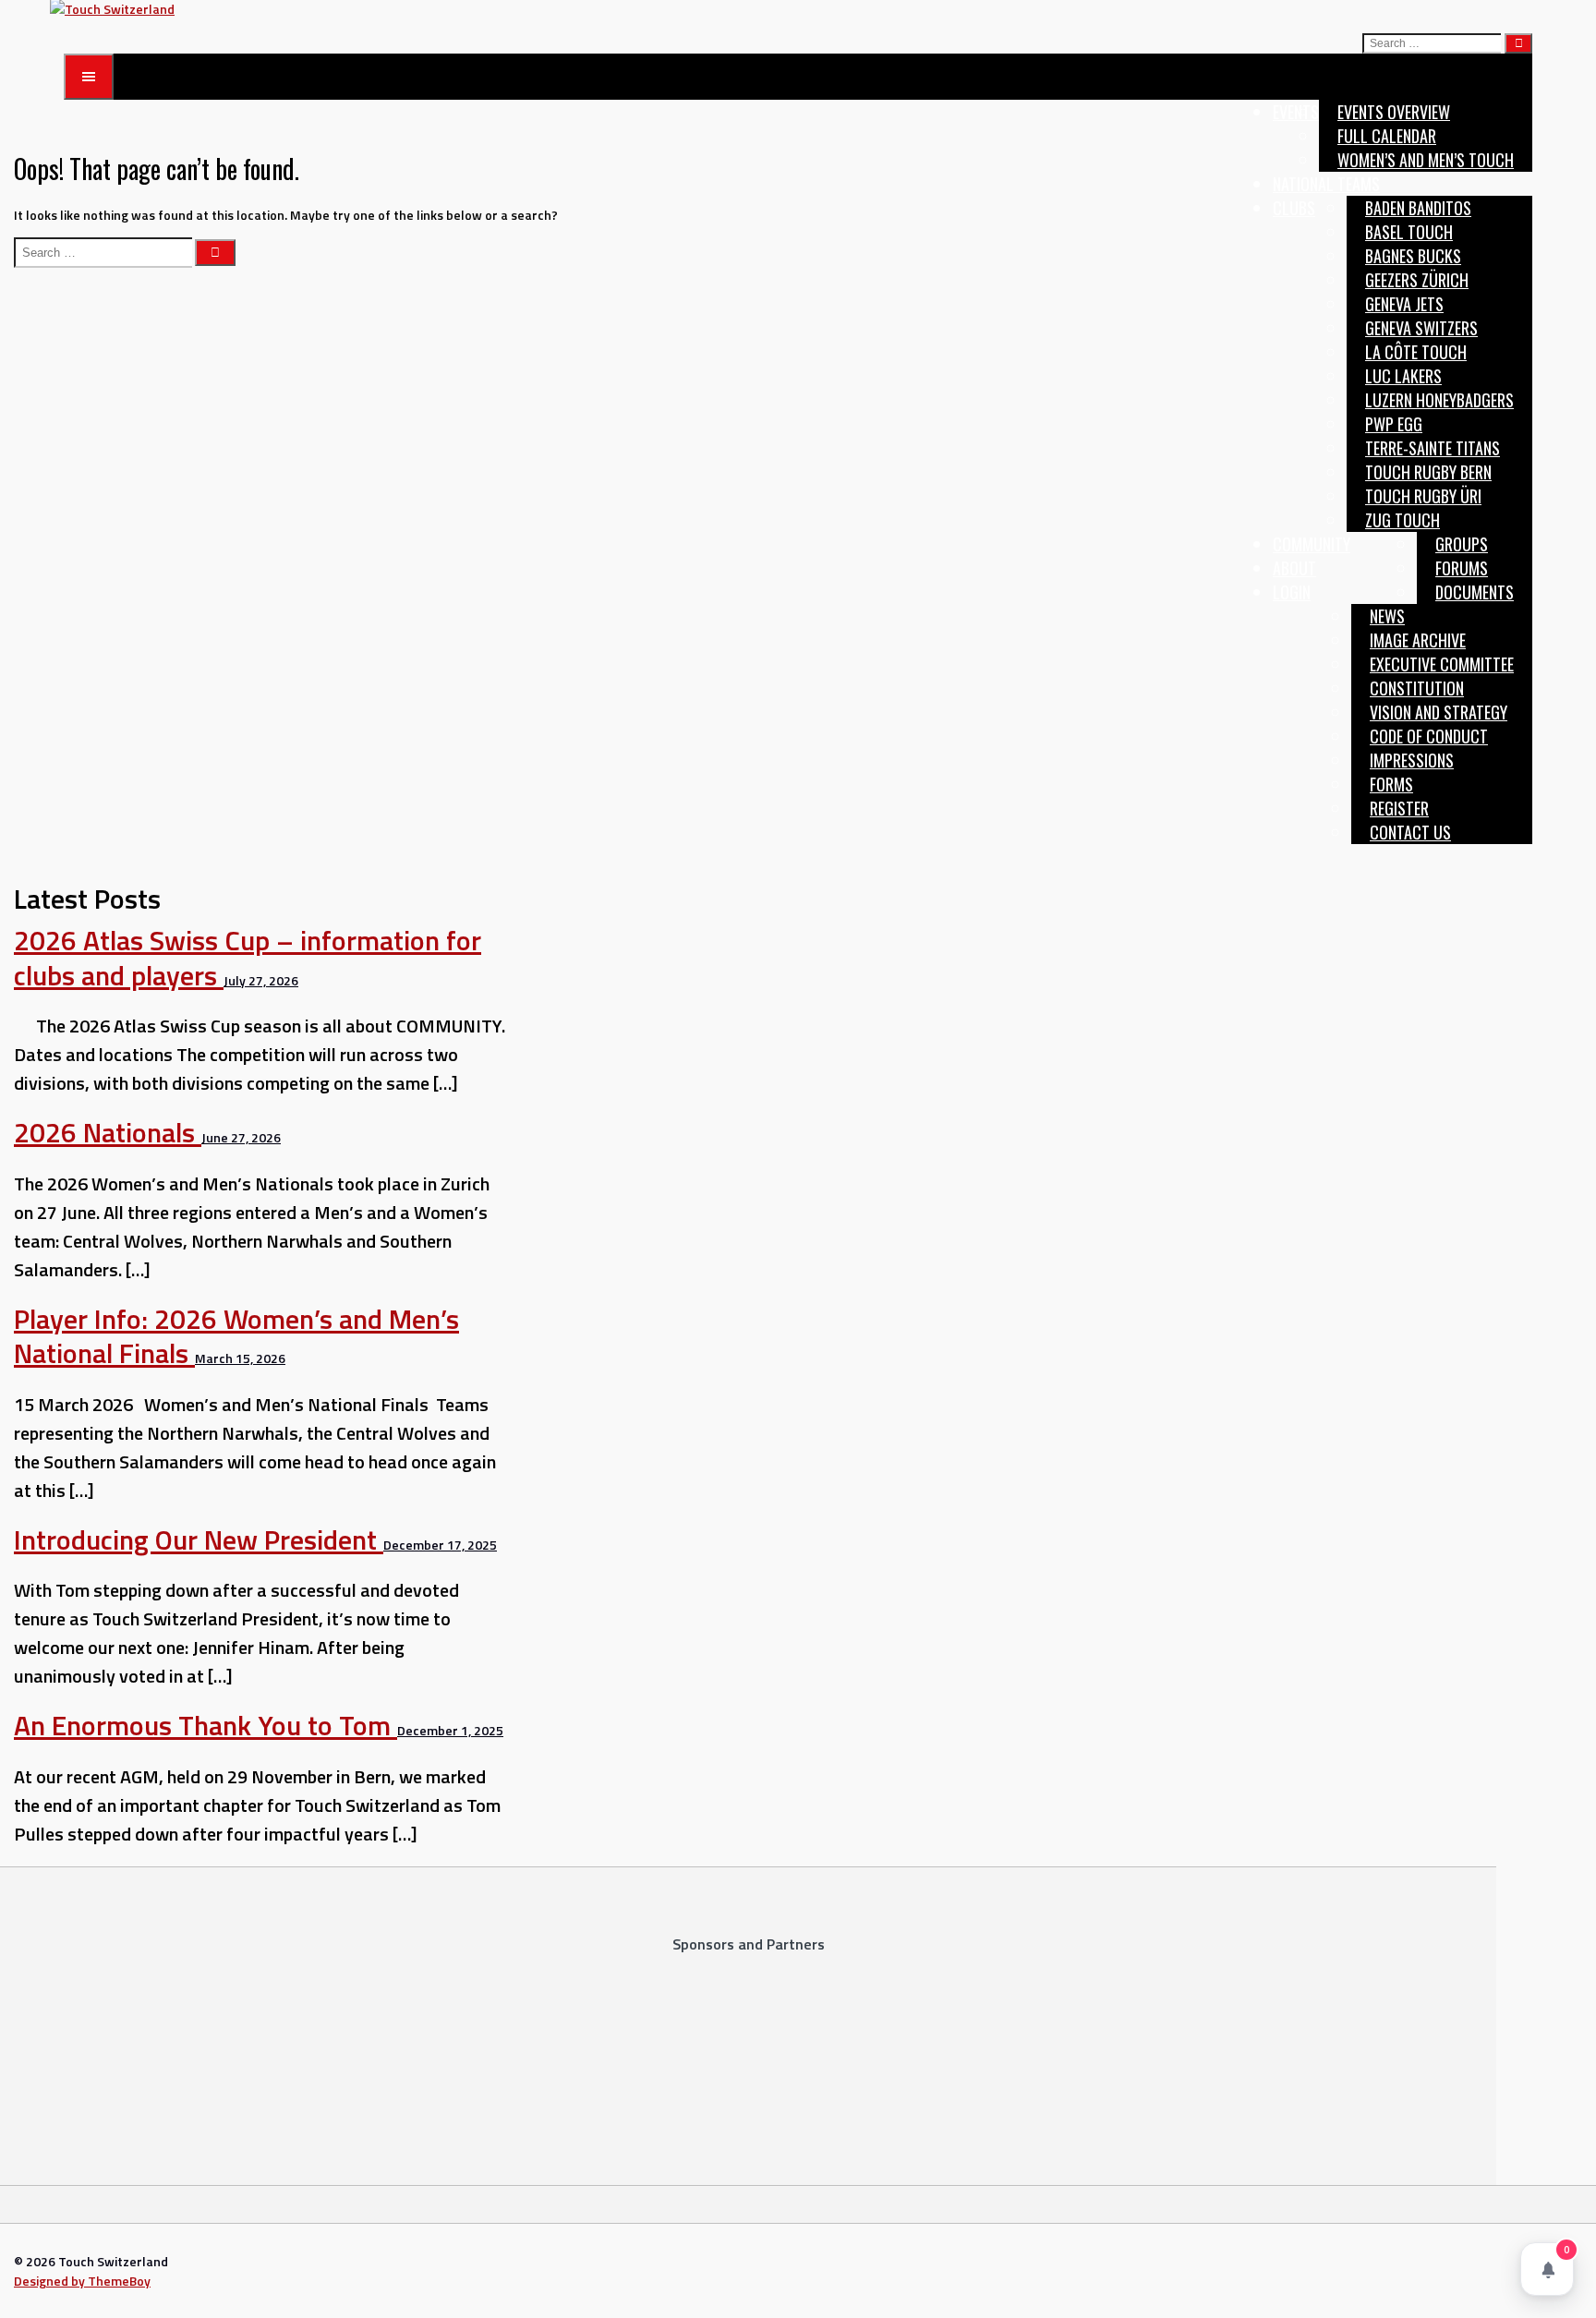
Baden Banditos (1418, 208)
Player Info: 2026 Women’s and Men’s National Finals (236, 1336)
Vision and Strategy (1439, 712)
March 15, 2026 (240, 1358)
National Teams (1326, 184)
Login (1292, 592)
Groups (1462, 544)
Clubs (1294, 208)
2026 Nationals (108, 1132)
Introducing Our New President (199, 1539)
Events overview (1394, 112)
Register (1399, 808)
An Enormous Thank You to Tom (206, 1725)
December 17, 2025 (440, 1545)
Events (1296, 112)
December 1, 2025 (450, 1730)
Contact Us (1410, 832)
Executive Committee (1442, 664)
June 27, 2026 (241, 1137)
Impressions (1412, 760)
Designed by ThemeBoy (82, 2281)
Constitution (1417, 688)
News (1387, 616)
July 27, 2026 (261, 980)
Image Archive (1418, 640)
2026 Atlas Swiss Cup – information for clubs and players (248, 958)
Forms (1391, 784)
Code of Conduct (1429, 736)
